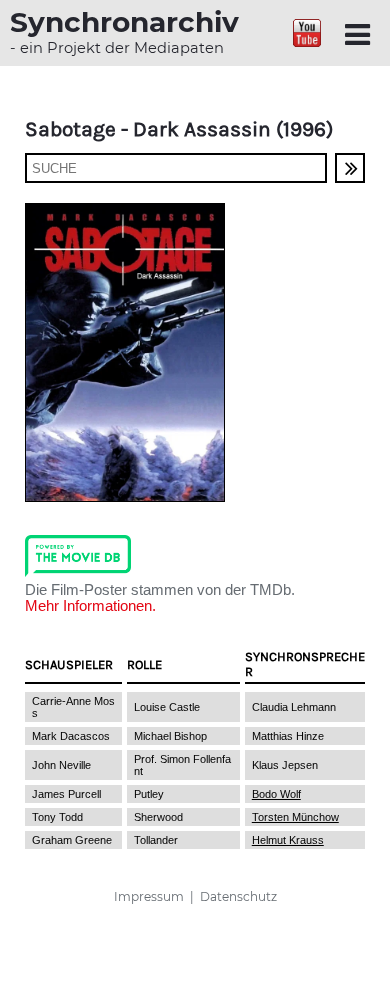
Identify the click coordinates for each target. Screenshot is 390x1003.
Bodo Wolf (276, 794)
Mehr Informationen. (90, 606)
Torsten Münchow (295, 817)
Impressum (149, 896)
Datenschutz (238, 896)
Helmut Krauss (288, 840)
